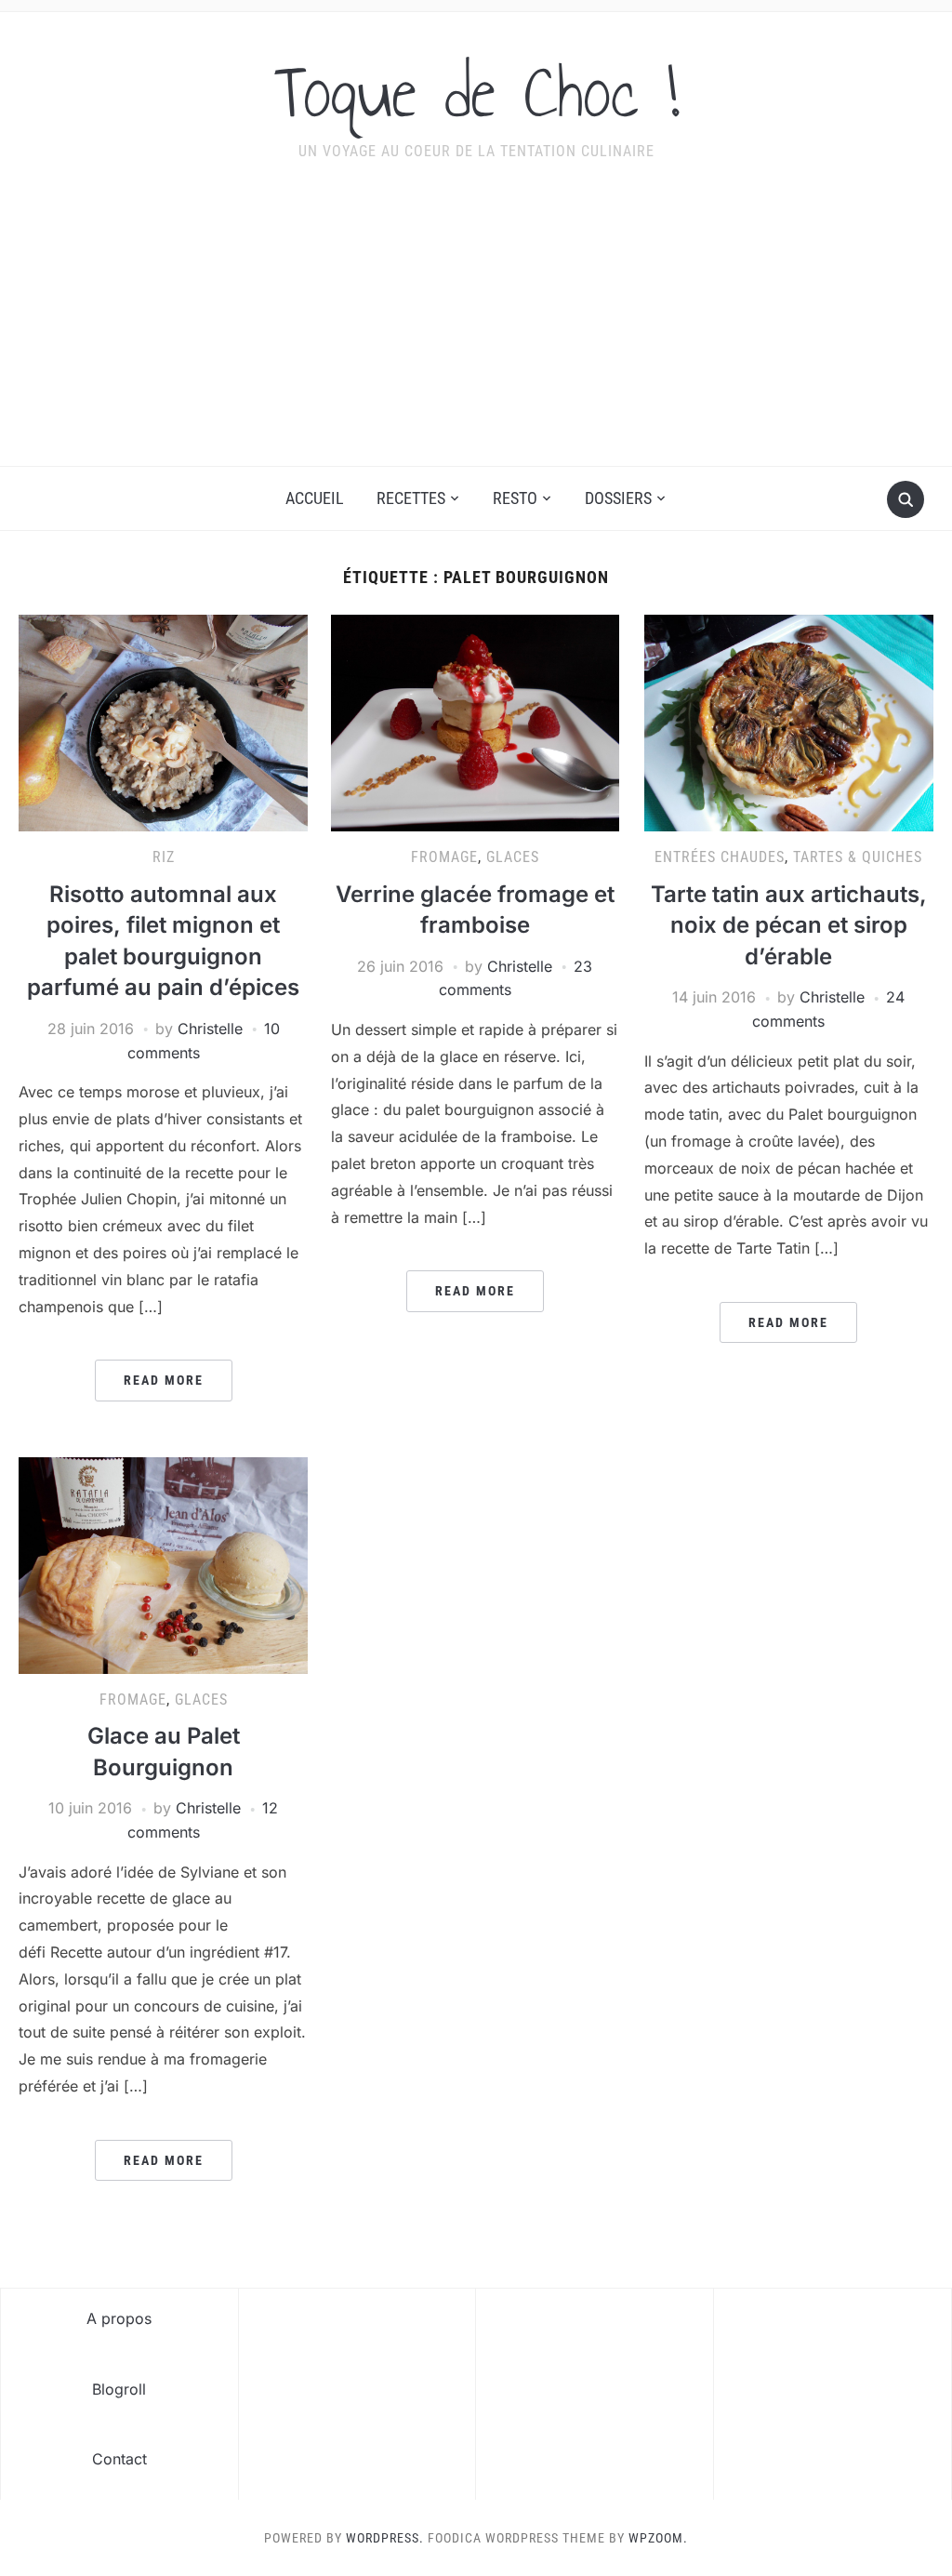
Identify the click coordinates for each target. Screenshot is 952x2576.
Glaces (513, 857)
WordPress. (385, 2538)
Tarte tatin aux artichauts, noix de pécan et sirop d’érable (789, 925)
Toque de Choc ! (476, 92)
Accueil (315, 498)
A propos (119, 2318)
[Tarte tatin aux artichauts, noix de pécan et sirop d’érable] (788, 722)
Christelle (210, 1029)
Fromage (444, 857)
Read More (164, 1380)
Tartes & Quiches (858, 857)
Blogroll (119, 2389)
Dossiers (618, 498)
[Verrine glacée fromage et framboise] (475, 722)
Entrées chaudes (720, 857)
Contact (119, 2459)
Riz (164, 857)
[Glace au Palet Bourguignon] (163, 1564)
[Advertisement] (476, 326)
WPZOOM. (658, 2538)
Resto (515, 498)
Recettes (411, 498)
